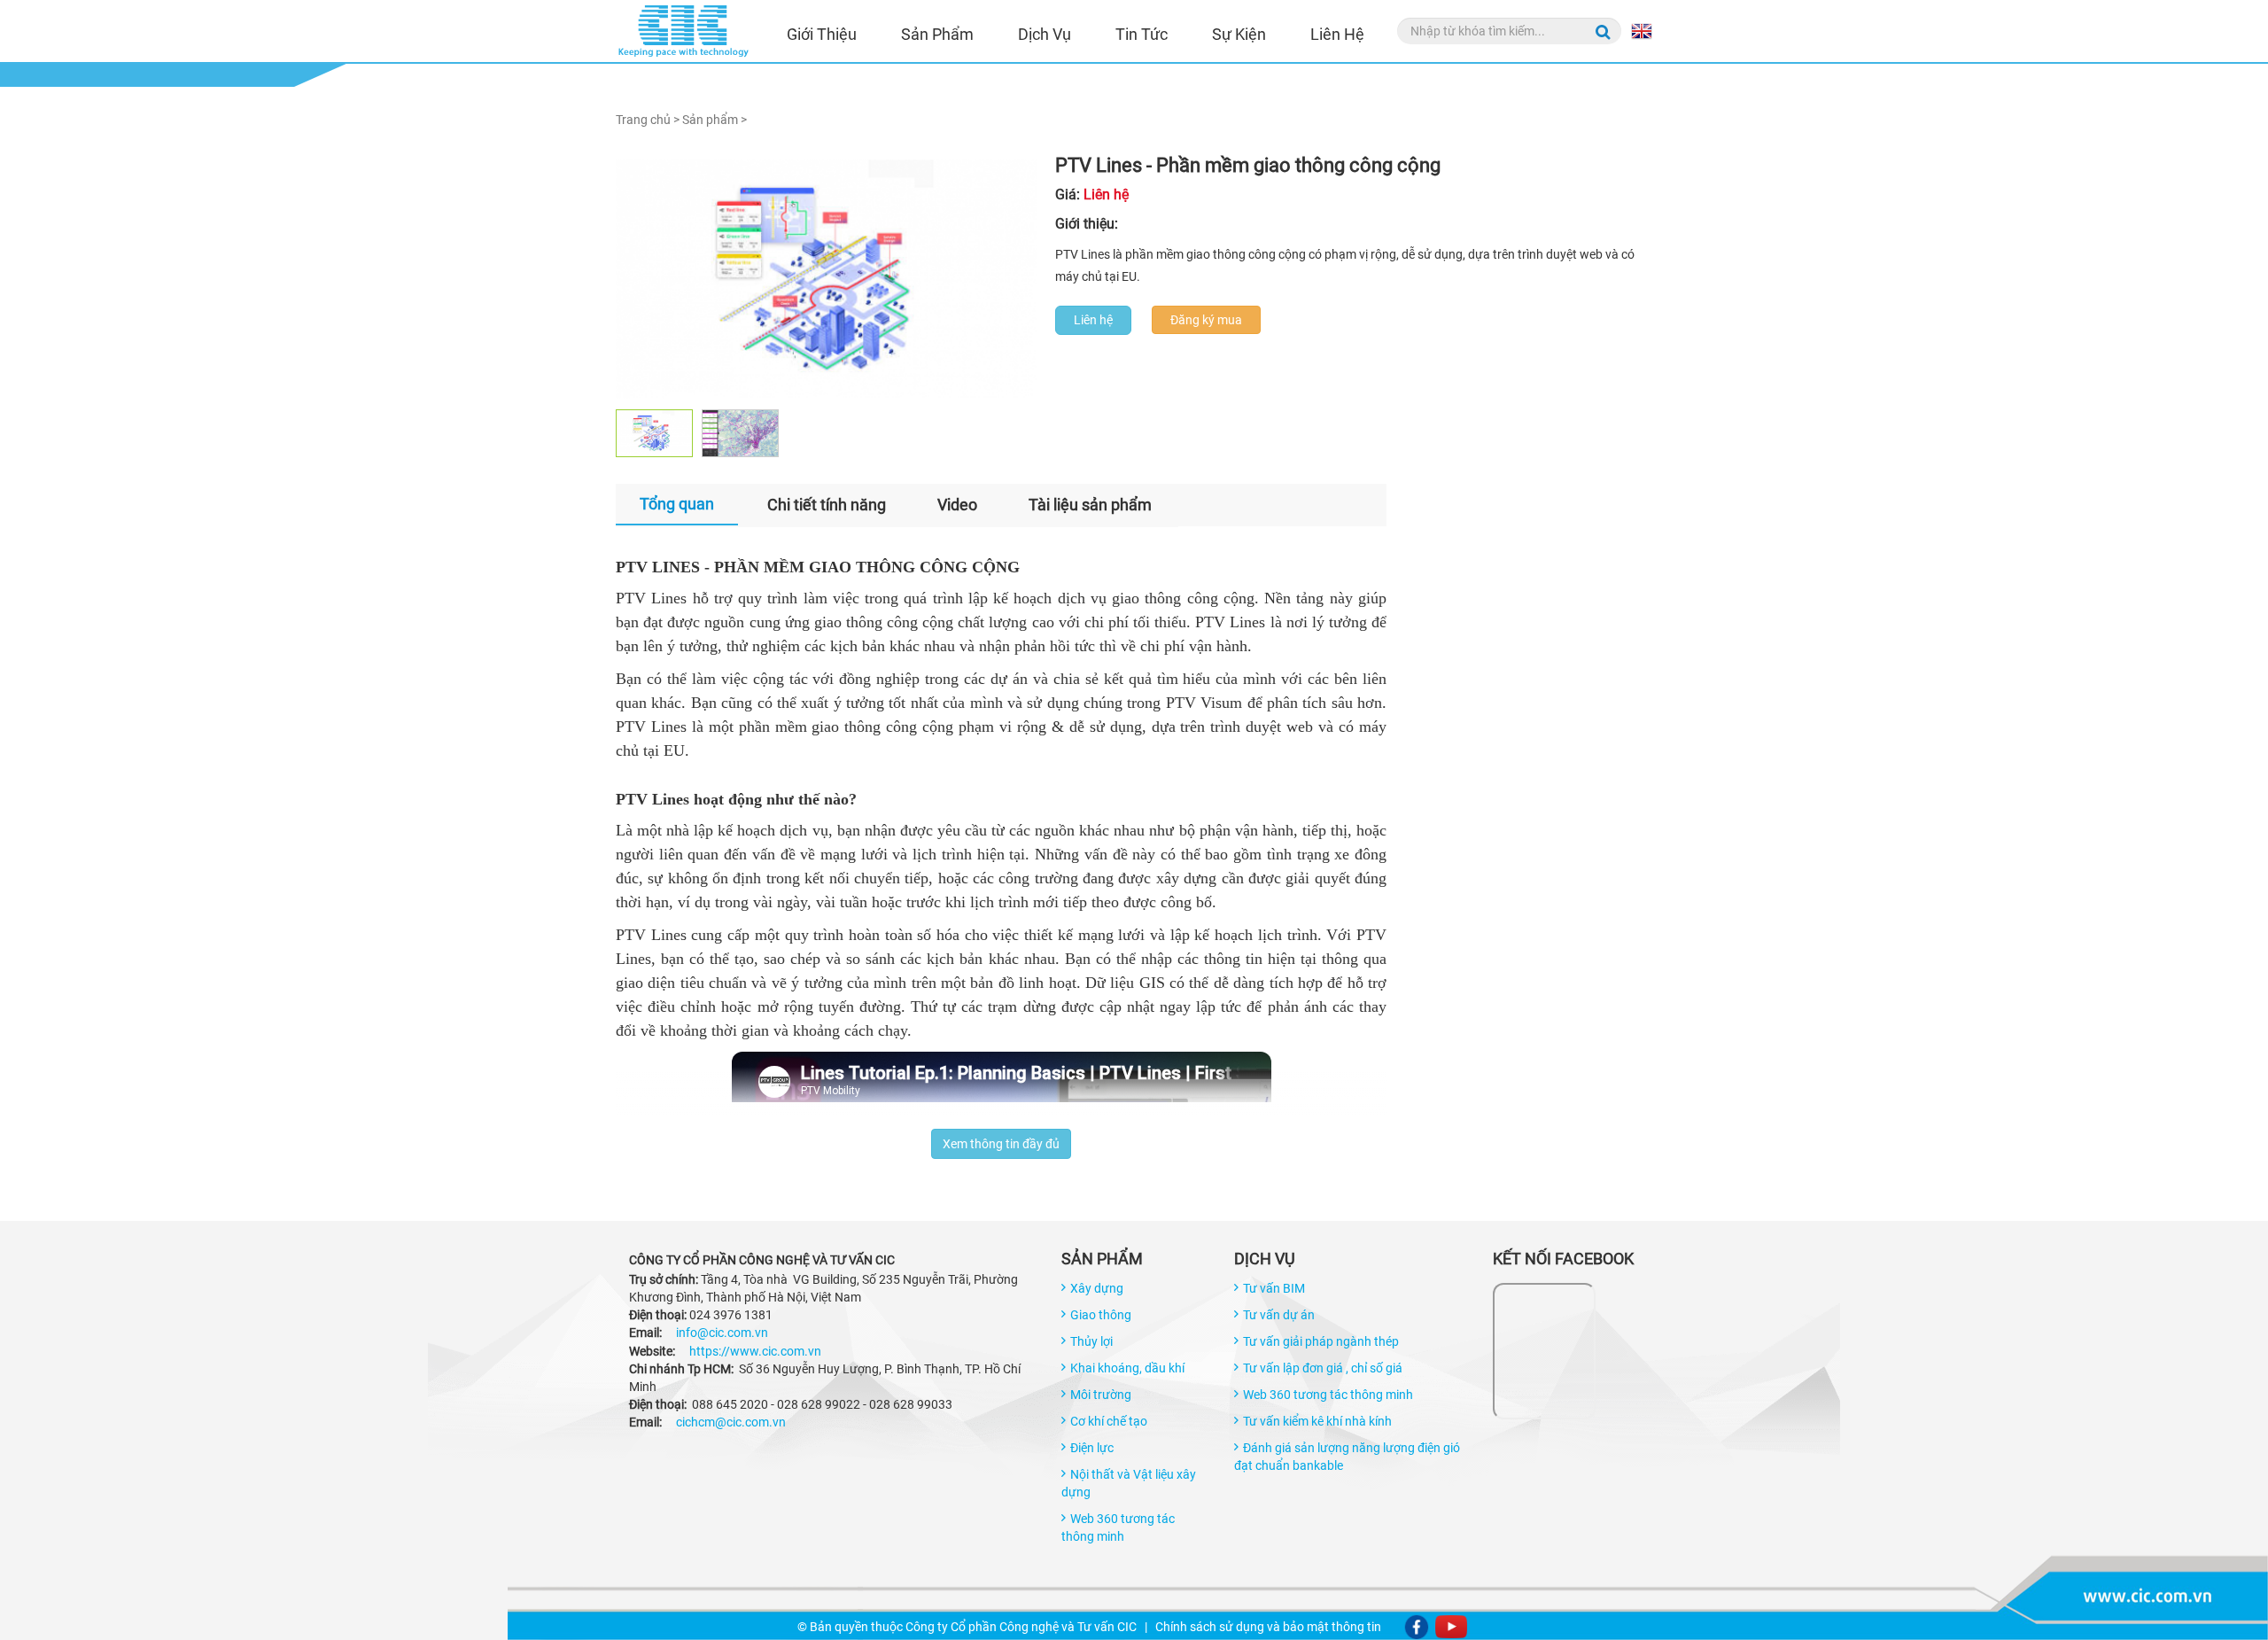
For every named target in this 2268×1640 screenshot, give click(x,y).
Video (957, 505)
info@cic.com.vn (722, 1333)
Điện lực (1092, 1448)
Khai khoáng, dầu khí (1127, 1368)
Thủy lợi (1091, 1341)
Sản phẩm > (715, 120)
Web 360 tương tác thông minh (1328, 1395)
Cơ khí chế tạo (1109, 1421)
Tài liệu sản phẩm (1090, 505)
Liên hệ (1337, 34)
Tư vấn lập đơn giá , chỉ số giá (1323, 1368)
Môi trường (1101, 1395)
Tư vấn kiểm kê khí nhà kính (1317, 1421)
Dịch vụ (1045, 34)
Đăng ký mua (1206, 320)
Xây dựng (1097, 1288)
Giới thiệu (822, 34)
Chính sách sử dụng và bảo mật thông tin (1268, 1627)
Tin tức (1142, 34)
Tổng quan (677, 504)
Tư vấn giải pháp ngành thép (1321, 1341)
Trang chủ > (648, 120)
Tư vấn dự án (1279, 1315)
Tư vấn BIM (1274, 1288)
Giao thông (1101, 1315)
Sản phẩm (937, 34)
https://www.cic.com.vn (755, 1351)
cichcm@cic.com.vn (731, 1422)
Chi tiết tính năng (827, 505)
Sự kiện (1239, 34)
